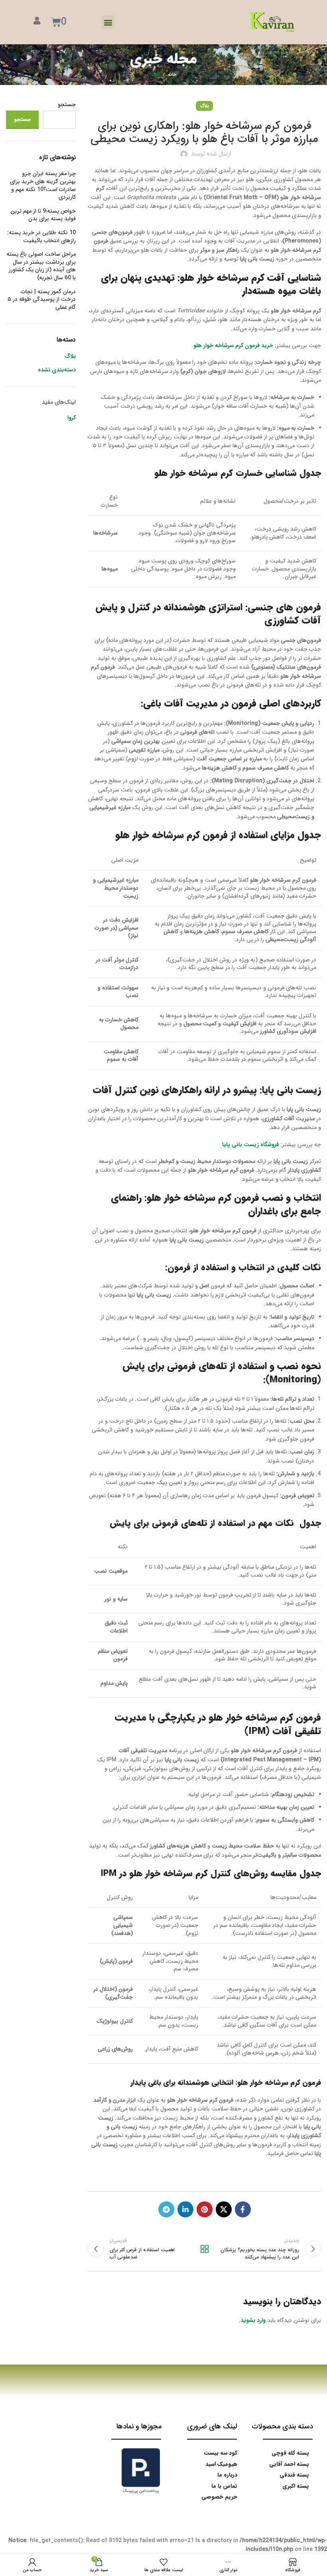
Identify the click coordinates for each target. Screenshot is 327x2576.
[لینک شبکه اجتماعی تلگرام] (166, 2209)
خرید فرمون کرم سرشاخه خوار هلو (233, 345)
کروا (72, 418)
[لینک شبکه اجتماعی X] (224, 2209)
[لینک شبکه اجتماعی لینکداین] (185, 2209)
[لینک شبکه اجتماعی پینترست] (205, 2209)
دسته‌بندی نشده (57, 370)
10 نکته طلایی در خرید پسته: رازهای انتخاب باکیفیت (41, 237)
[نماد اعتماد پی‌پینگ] (141, 2471)
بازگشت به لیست (204, 2249)
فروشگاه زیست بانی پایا (250, 1145)
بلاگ (156, 75)
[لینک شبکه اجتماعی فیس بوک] (243, 2209)
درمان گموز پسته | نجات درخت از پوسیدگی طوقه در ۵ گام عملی (42, 300)
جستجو (67, 105)
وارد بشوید (253, 2320)
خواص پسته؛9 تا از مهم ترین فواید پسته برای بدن (43, 215)
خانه (172, 75)
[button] (108, 22)
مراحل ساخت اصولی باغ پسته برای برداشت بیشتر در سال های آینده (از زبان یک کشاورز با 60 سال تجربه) (41, 266)
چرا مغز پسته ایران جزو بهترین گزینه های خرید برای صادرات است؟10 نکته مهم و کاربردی (43, 186)
